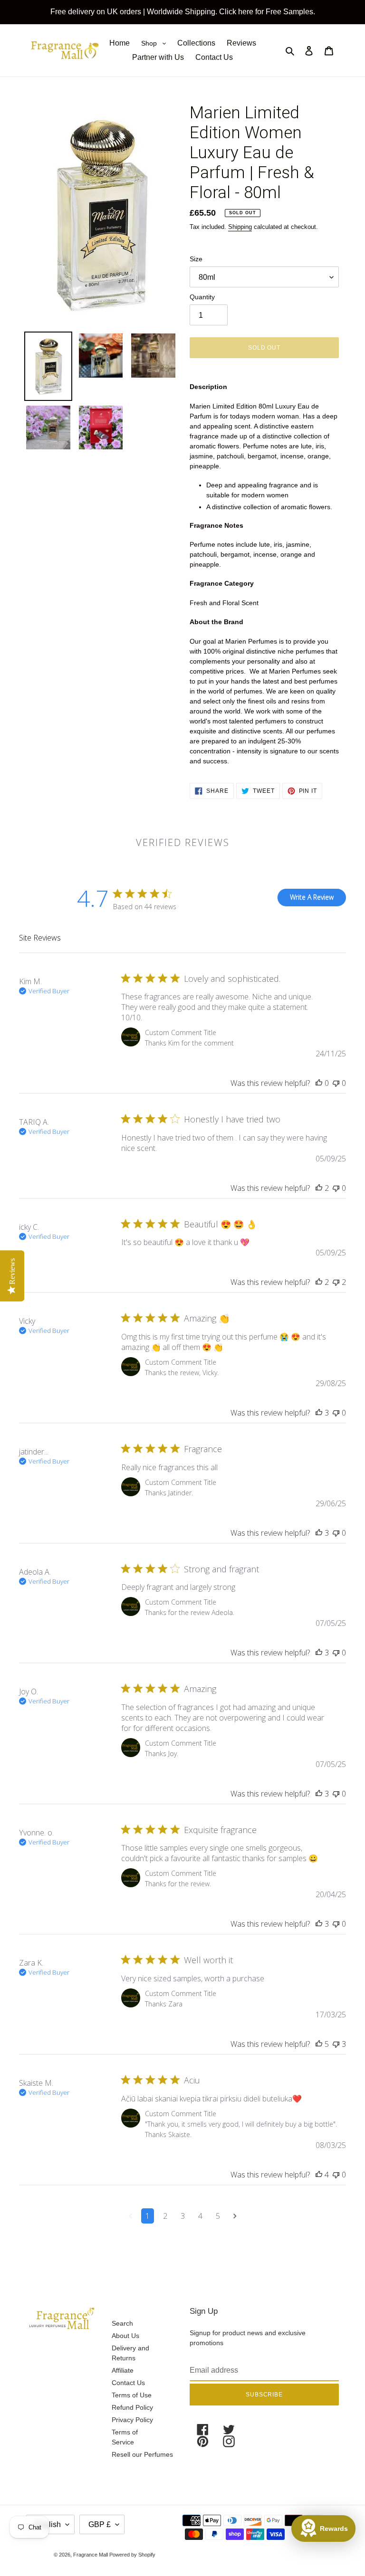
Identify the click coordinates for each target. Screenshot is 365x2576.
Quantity (202, 297)
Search (122, 2323)
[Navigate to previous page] (130, 2216)
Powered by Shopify (132, 2555)
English (48, 2524)
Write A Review (312, 897)
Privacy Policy (132, 2420)
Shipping (240, 227)
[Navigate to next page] (235, 2216)
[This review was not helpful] (336, 1083)
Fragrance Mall (91, 2555)
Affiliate (123, 2370)
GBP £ (100, 2524)
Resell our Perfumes (142, 2454)
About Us (125, 2336)
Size (196, 259)
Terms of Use (132, 2395)
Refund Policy (132, 2407)
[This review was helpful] (319, 1083)
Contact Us (128, 2383)
